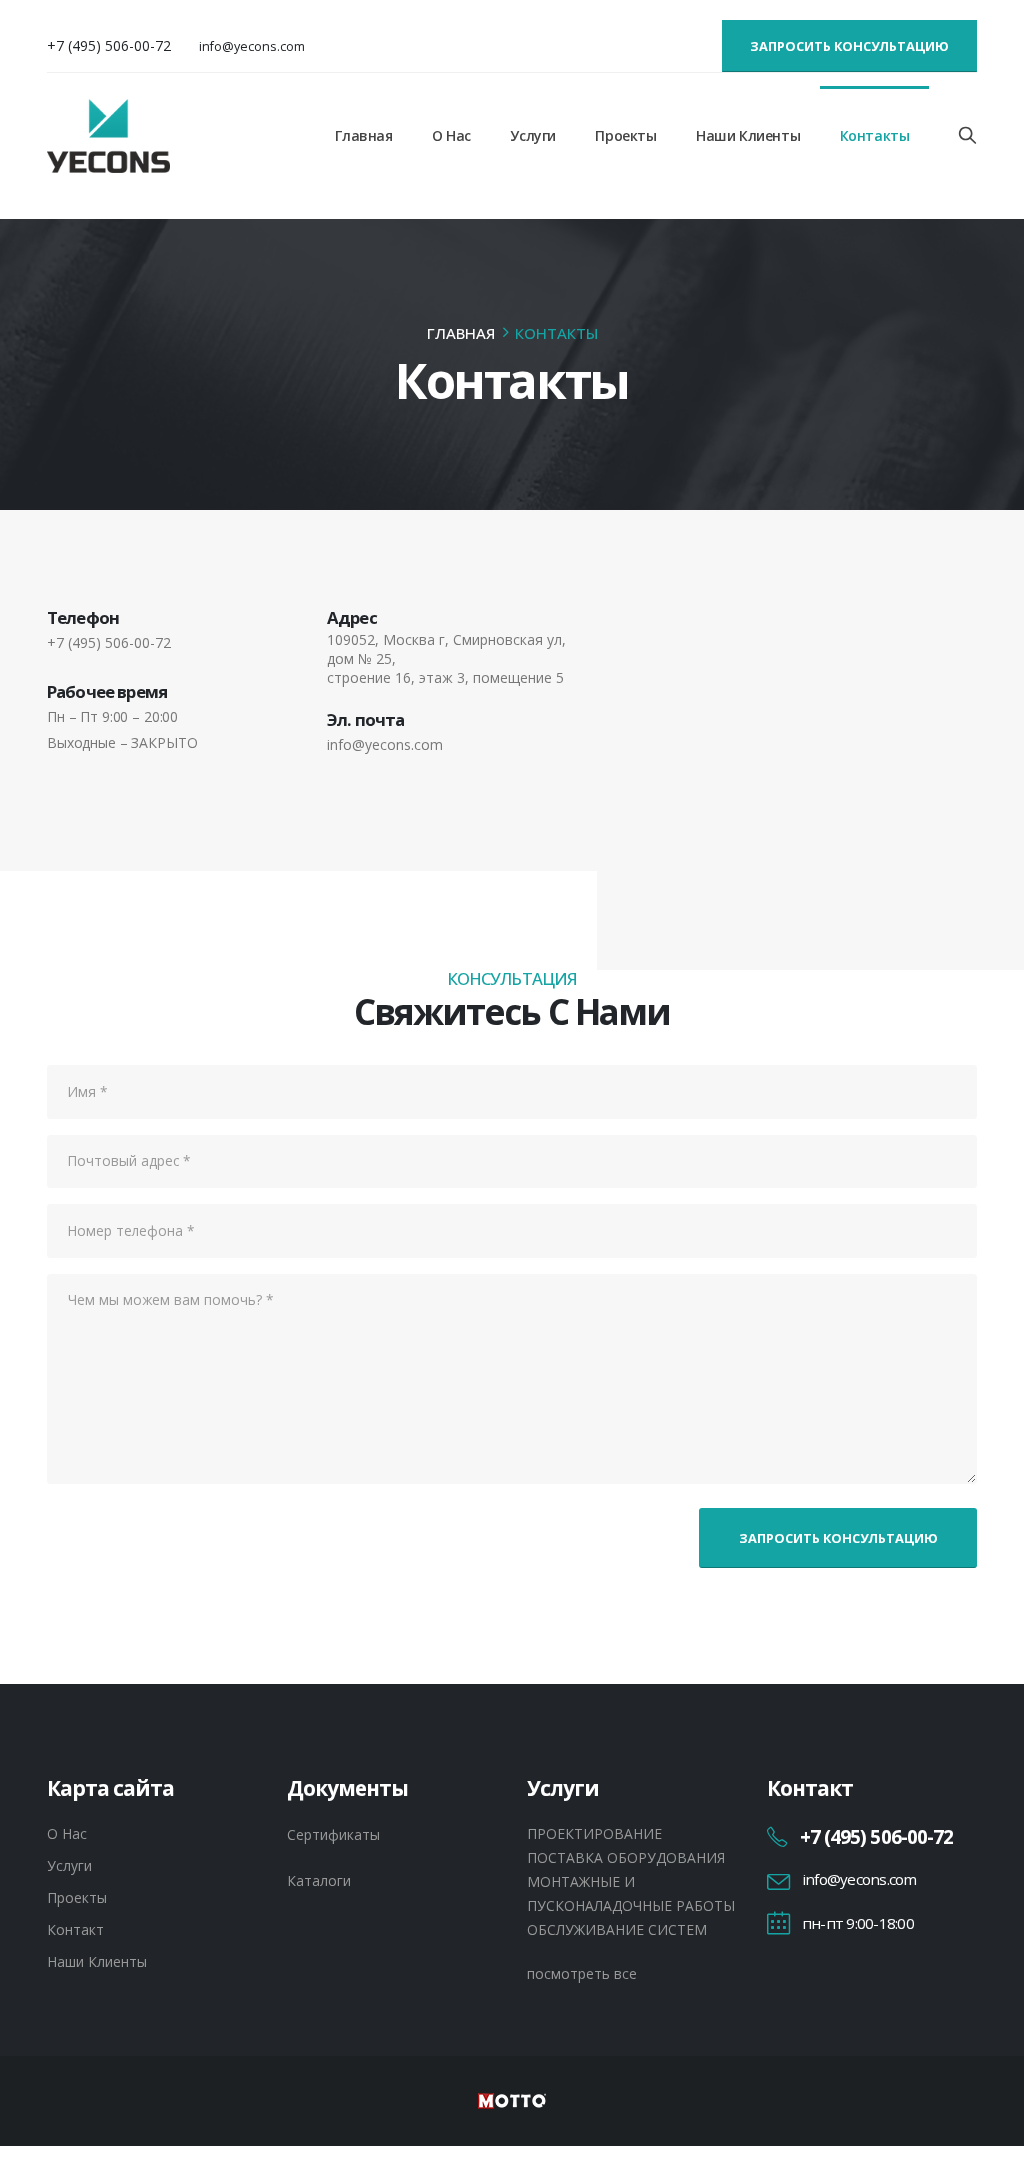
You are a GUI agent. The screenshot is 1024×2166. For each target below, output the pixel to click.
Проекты (625, 135)
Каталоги (319, 1880)
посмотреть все (582, 1973)
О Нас (451, 135)
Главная (363, 135)
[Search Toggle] (968, 135)
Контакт (75, 1929)
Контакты (875, 135)
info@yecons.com (252, 46)
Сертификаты (333, 1834)
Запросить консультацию (849, 46)
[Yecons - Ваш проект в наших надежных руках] (108, 136)
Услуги (533, 135)
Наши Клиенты (748, 135)
